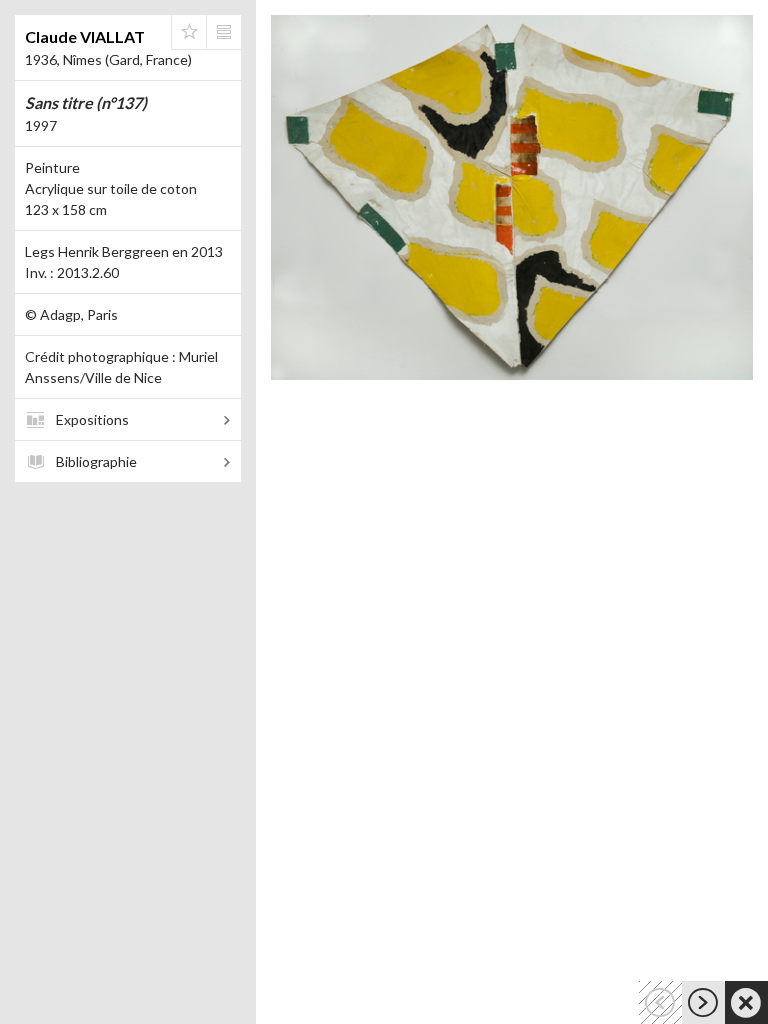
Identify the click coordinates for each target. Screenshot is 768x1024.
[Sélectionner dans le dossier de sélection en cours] (189, 32)
